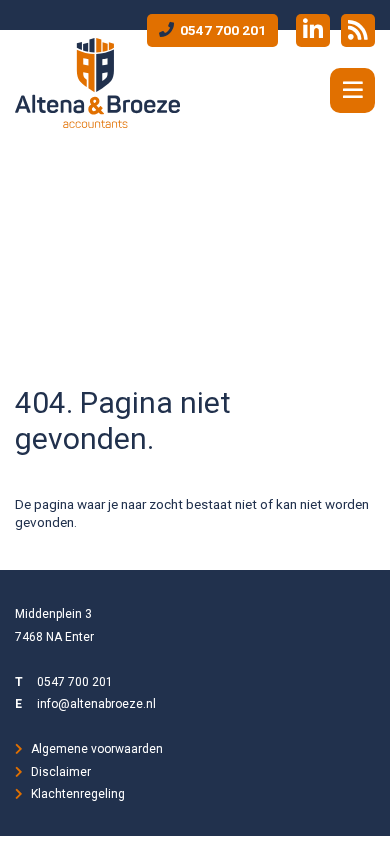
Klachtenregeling (78, 794)
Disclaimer (61, 772)
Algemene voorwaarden (97, 749)
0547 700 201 (221, 30)
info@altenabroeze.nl (96, 704)
